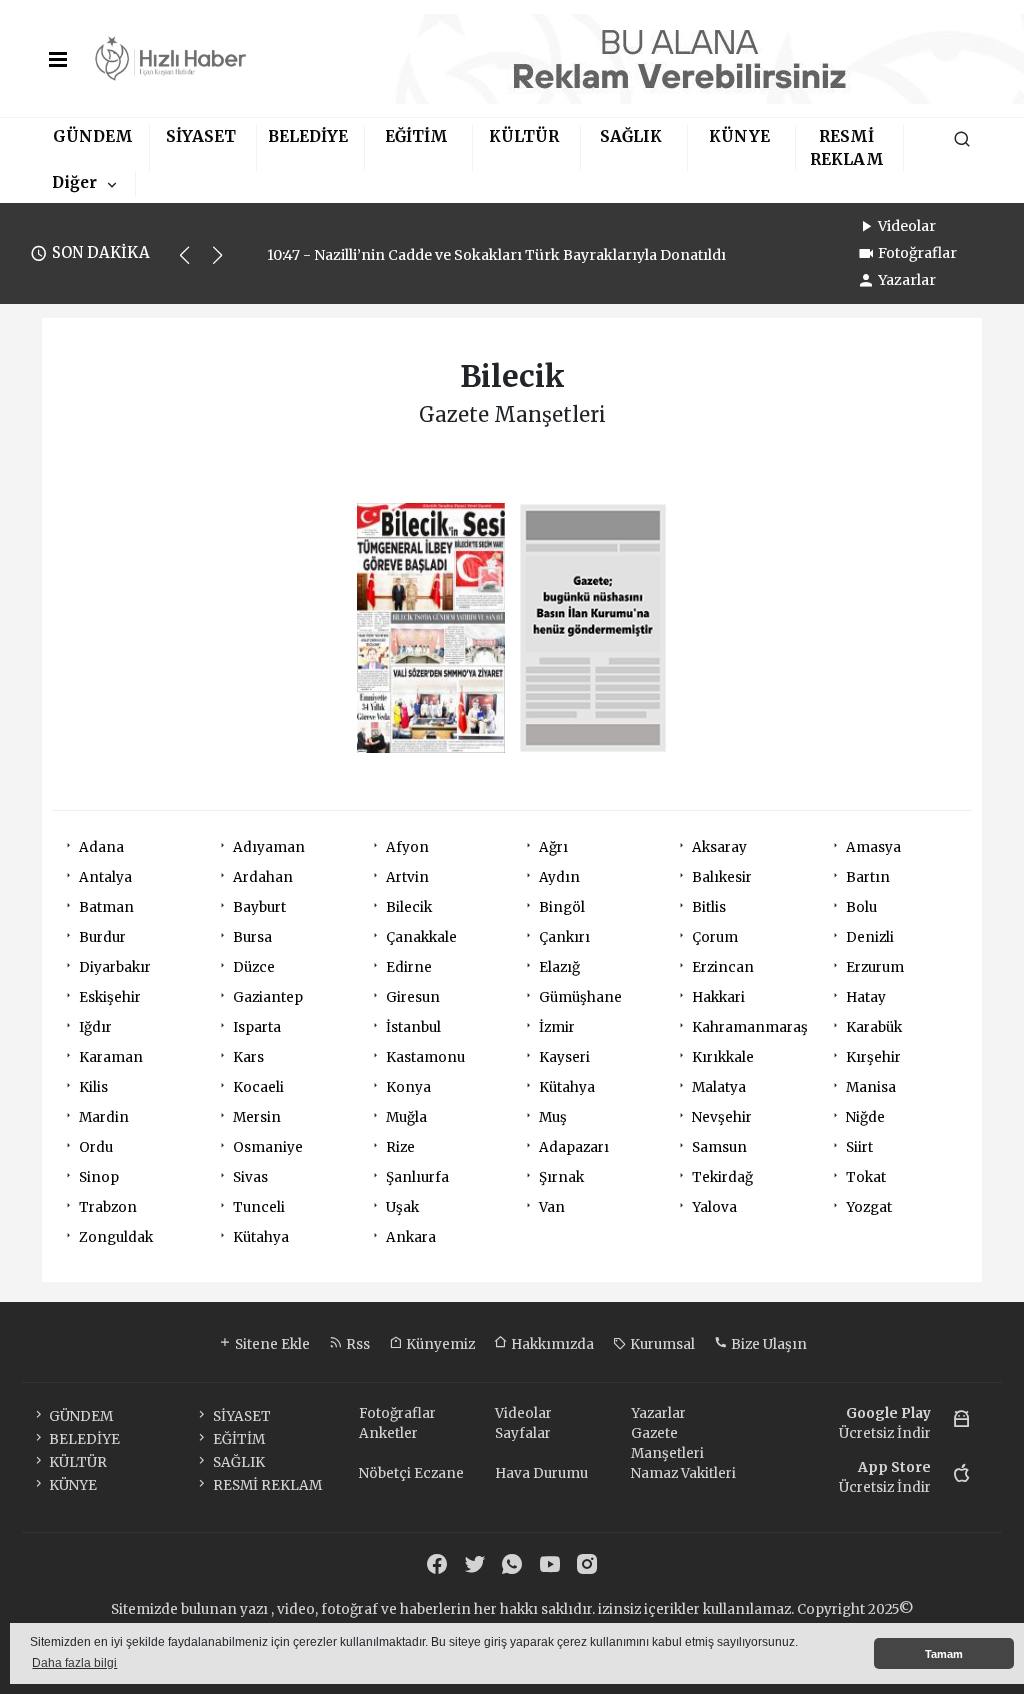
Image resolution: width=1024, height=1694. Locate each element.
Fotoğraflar (917, 253)
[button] (193, 264)
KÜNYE (739, 136)
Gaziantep (268, 997)
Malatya (719, 1087)
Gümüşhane (580, 997)
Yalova (714, 1207)
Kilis (93, 1087)
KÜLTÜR (524, 136)
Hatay (866, 997)
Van (552, 1207)
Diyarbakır (115, 967)
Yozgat (869, 1207)
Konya (408, 1087)
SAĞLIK (631, 136)
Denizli (870, 937)
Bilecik (409, 907)
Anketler (388, 1433)
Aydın (559, 877)
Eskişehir (110, 997)
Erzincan (723, 967)
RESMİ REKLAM (267, 1485)
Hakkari (718, 997)
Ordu (96, 1147)
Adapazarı (574, 1147)
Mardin (104, 1117)
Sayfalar (523, 1433)
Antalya (105, 877)
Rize (400, 1147)
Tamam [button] (944, 1654)
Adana (101, 847)
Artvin (407, 877)
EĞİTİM (416, 136)
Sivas (250, 1177)
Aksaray (719, 847)
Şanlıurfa (417, 1177)
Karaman (111, 1057)
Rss (356, 1344)
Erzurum (875, 967)
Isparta (257, 1027)
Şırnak (561, 1177)
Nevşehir (722, 1117)
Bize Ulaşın (767, 1344)
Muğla (406, 1117)
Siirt (859, 1147)
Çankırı (564, 937)
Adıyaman (269, 847)
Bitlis (709, 907)
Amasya (873, 847)
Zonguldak (116, 1237)
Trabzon (108, 1207)
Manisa (871, 1087)
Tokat (866, 1177)
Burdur (102, 937)
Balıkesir (722, 877)
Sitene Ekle (271, 1344)
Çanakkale (421, 937)
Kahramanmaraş (750, 1027)
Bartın (868, 877)
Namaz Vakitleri (683, 1473)
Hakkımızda (551, 1344)
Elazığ (559, 967)
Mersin (257, 1117)
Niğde (865, 1117)
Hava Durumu (541, 1473)
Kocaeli (258, 1087)
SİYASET (201, 136)
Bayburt (259, 907)
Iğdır (95, 1027)
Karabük (874, 1027)
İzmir (557, 1027)
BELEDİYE (308, 136)
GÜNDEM (93, 136)
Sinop (99, 1177)
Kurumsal (661, 1344)
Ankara (411, 1237)
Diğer (74, 182)
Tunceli (259, 1207)
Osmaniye (268, 1147)
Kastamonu (425, 1057)
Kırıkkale (723, 1057)
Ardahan (263, 877)
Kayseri (564, 1057)
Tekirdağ (722, 1177)
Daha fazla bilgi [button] (74, 1663)
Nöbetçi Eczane (411, 1473)
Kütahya (567, 1087)
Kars (248, 1057)
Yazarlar (907, 280)
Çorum (715, 937)
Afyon (407, 847)
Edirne (409, 967)
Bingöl (562, 907)
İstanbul (413, 1027)
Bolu (861, 907)
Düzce (254, 967)
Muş (553, 1117)
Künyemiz (439, 1344)
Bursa (252, 937)
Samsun (719, 1147)
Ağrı (553, 847)
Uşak (402, 1207)
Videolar (907, 226)
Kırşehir (873, 1057)
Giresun (413, 997)
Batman (106, 907)
